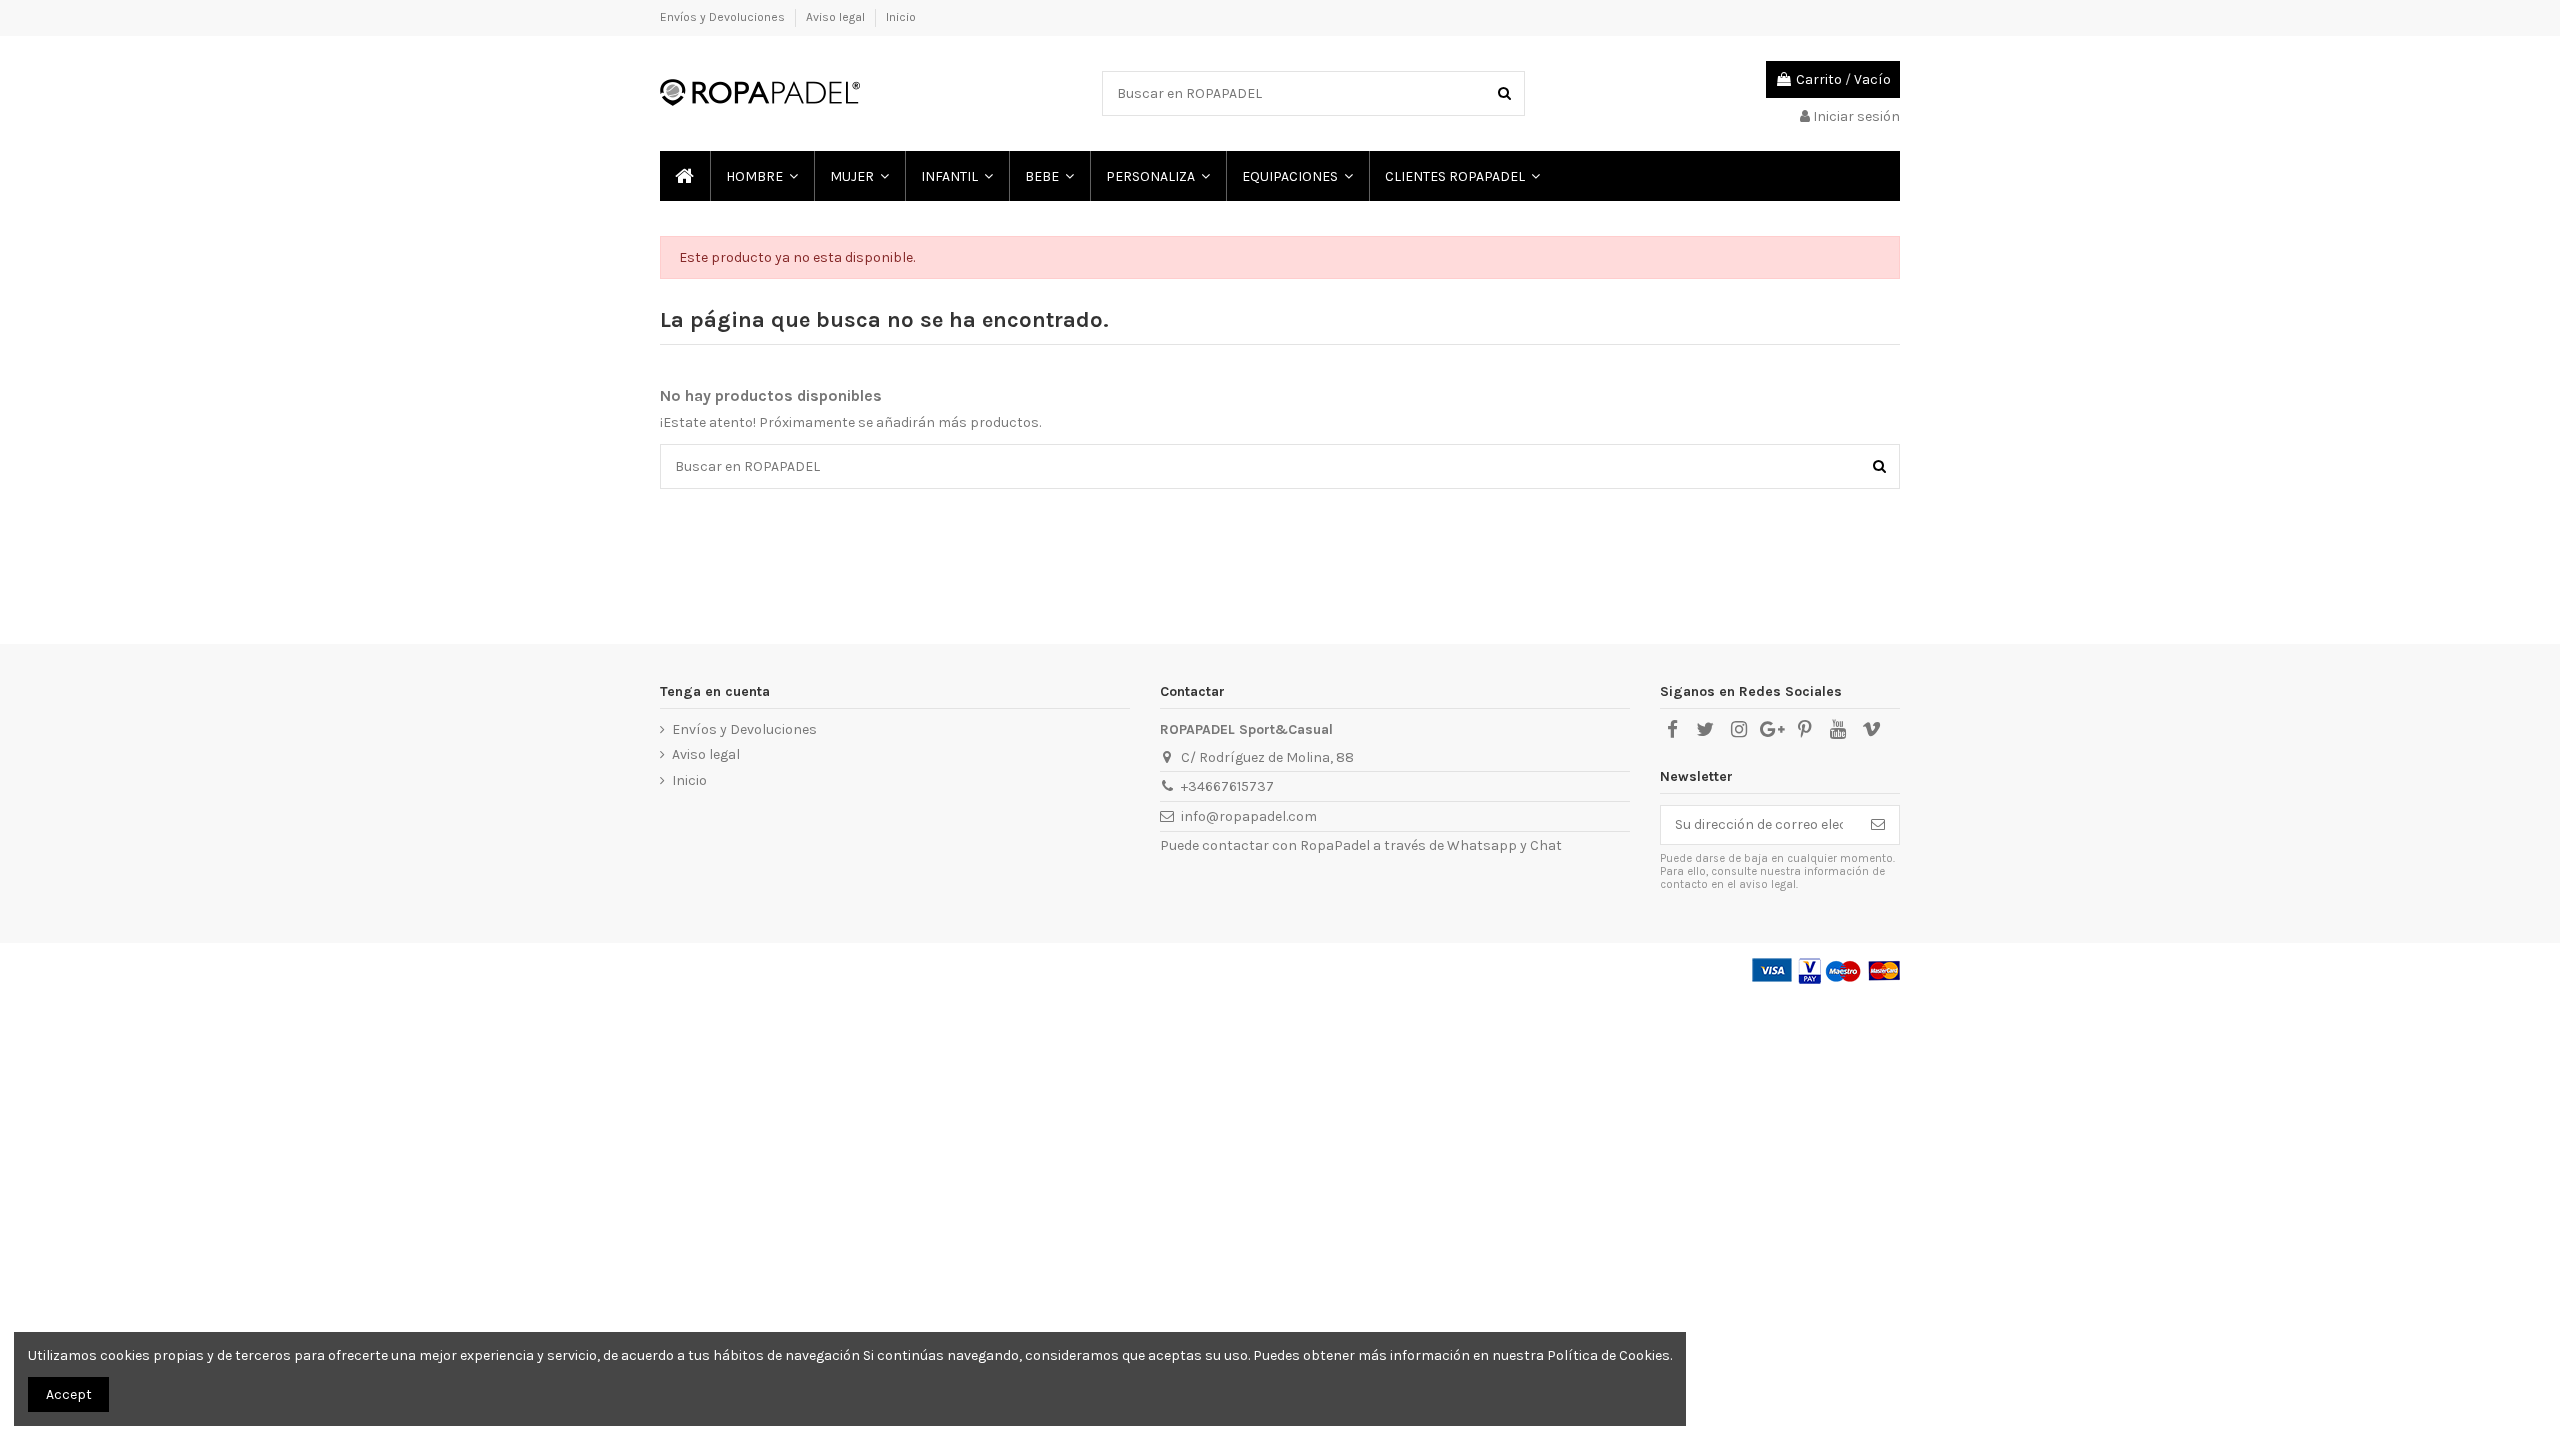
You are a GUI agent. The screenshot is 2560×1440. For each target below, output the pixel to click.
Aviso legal (837, 17)
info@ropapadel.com (1249, 816)
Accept (69, 1394)
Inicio (901, 17)
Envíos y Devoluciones (724, 17)
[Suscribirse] (1878, 825)
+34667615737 (1227, 786)
